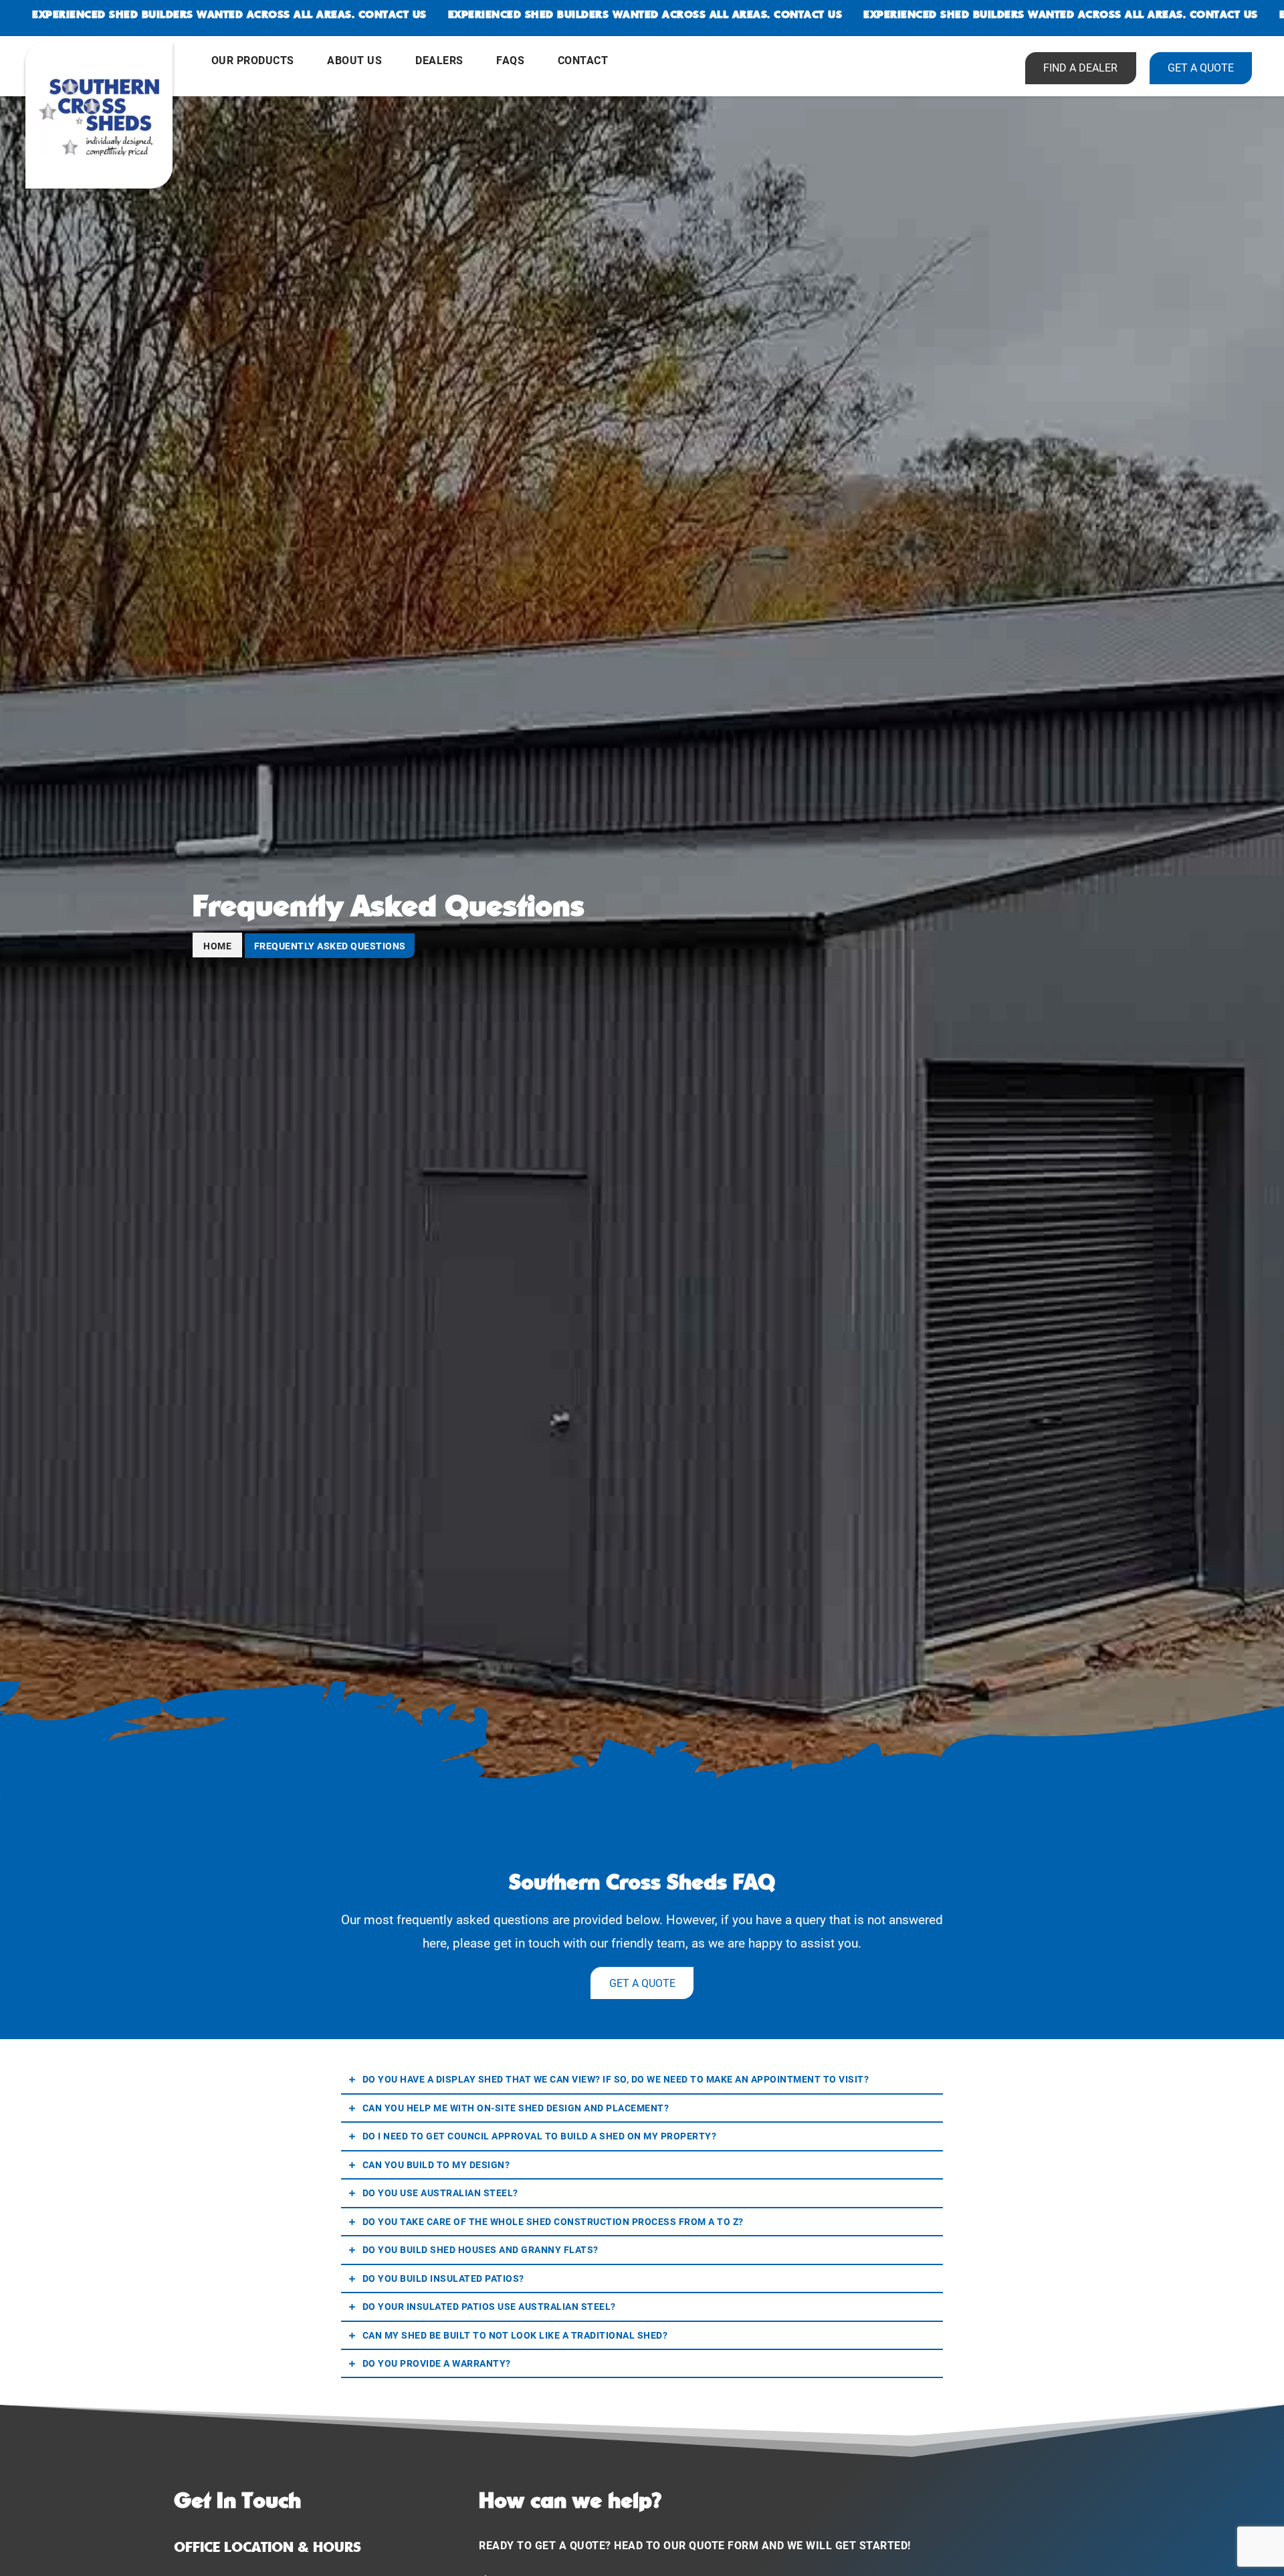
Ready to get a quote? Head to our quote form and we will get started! (695, 2545)
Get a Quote (642, 1983)
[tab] (642, 2080)
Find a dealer (1080, 67)
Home (217, 946)
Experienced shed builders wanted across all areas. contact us (229, 14)
